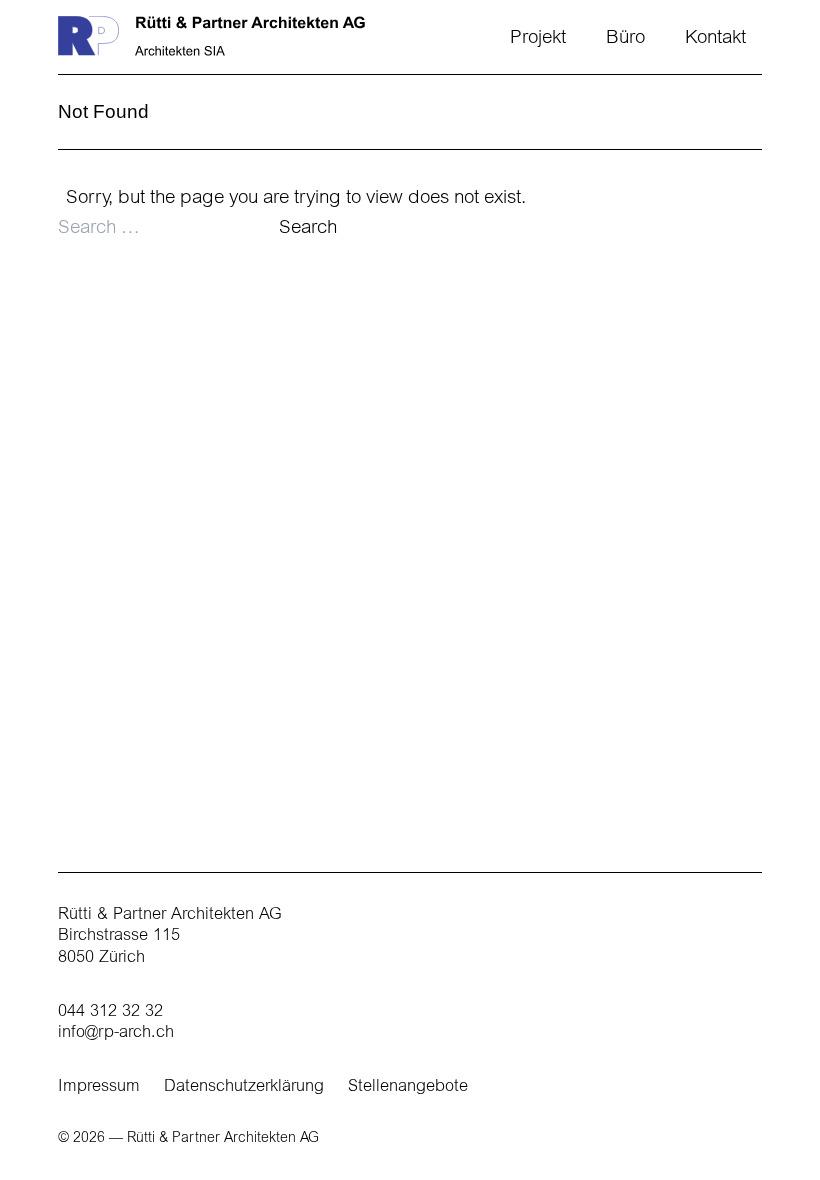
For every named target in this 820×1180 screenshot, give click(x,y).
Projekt (538, 38)
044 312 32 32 (110, 1012)
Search (308, 228)
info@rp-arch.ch (116, 1033)
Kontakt (715, 38)
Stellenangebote (408, 1087)
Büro (625, 38)
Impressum (99, 1087)
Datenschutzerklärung (244, 1087)
